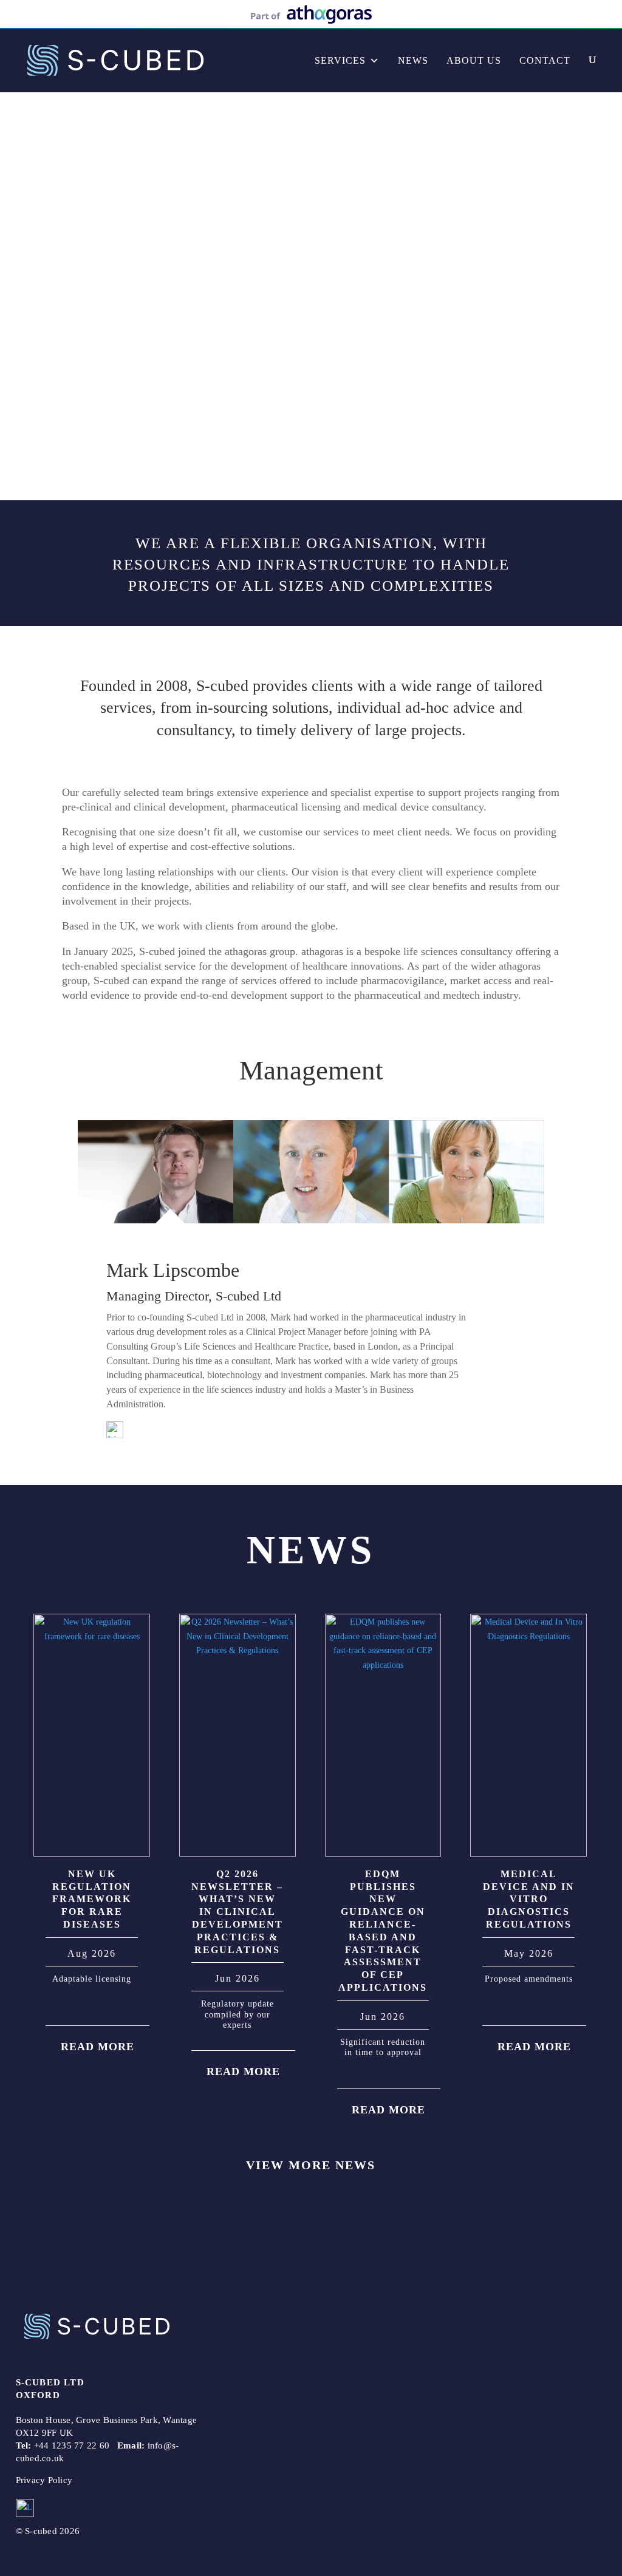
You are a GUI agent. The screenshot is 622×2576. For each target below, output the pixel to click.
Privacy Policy (44, 2480)
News (413, 60)
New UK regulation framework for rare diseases (92, 1899)
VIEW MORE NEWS (311, 2165)
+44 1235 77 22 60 (72, 2445)
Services (340, 60)
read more (97, 2046)
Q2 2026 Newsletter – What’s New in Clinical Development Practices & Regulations (237, 1912)
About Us (474, 60)
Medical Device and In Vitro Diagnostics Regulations (529, 1899)
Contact (545, 60)
